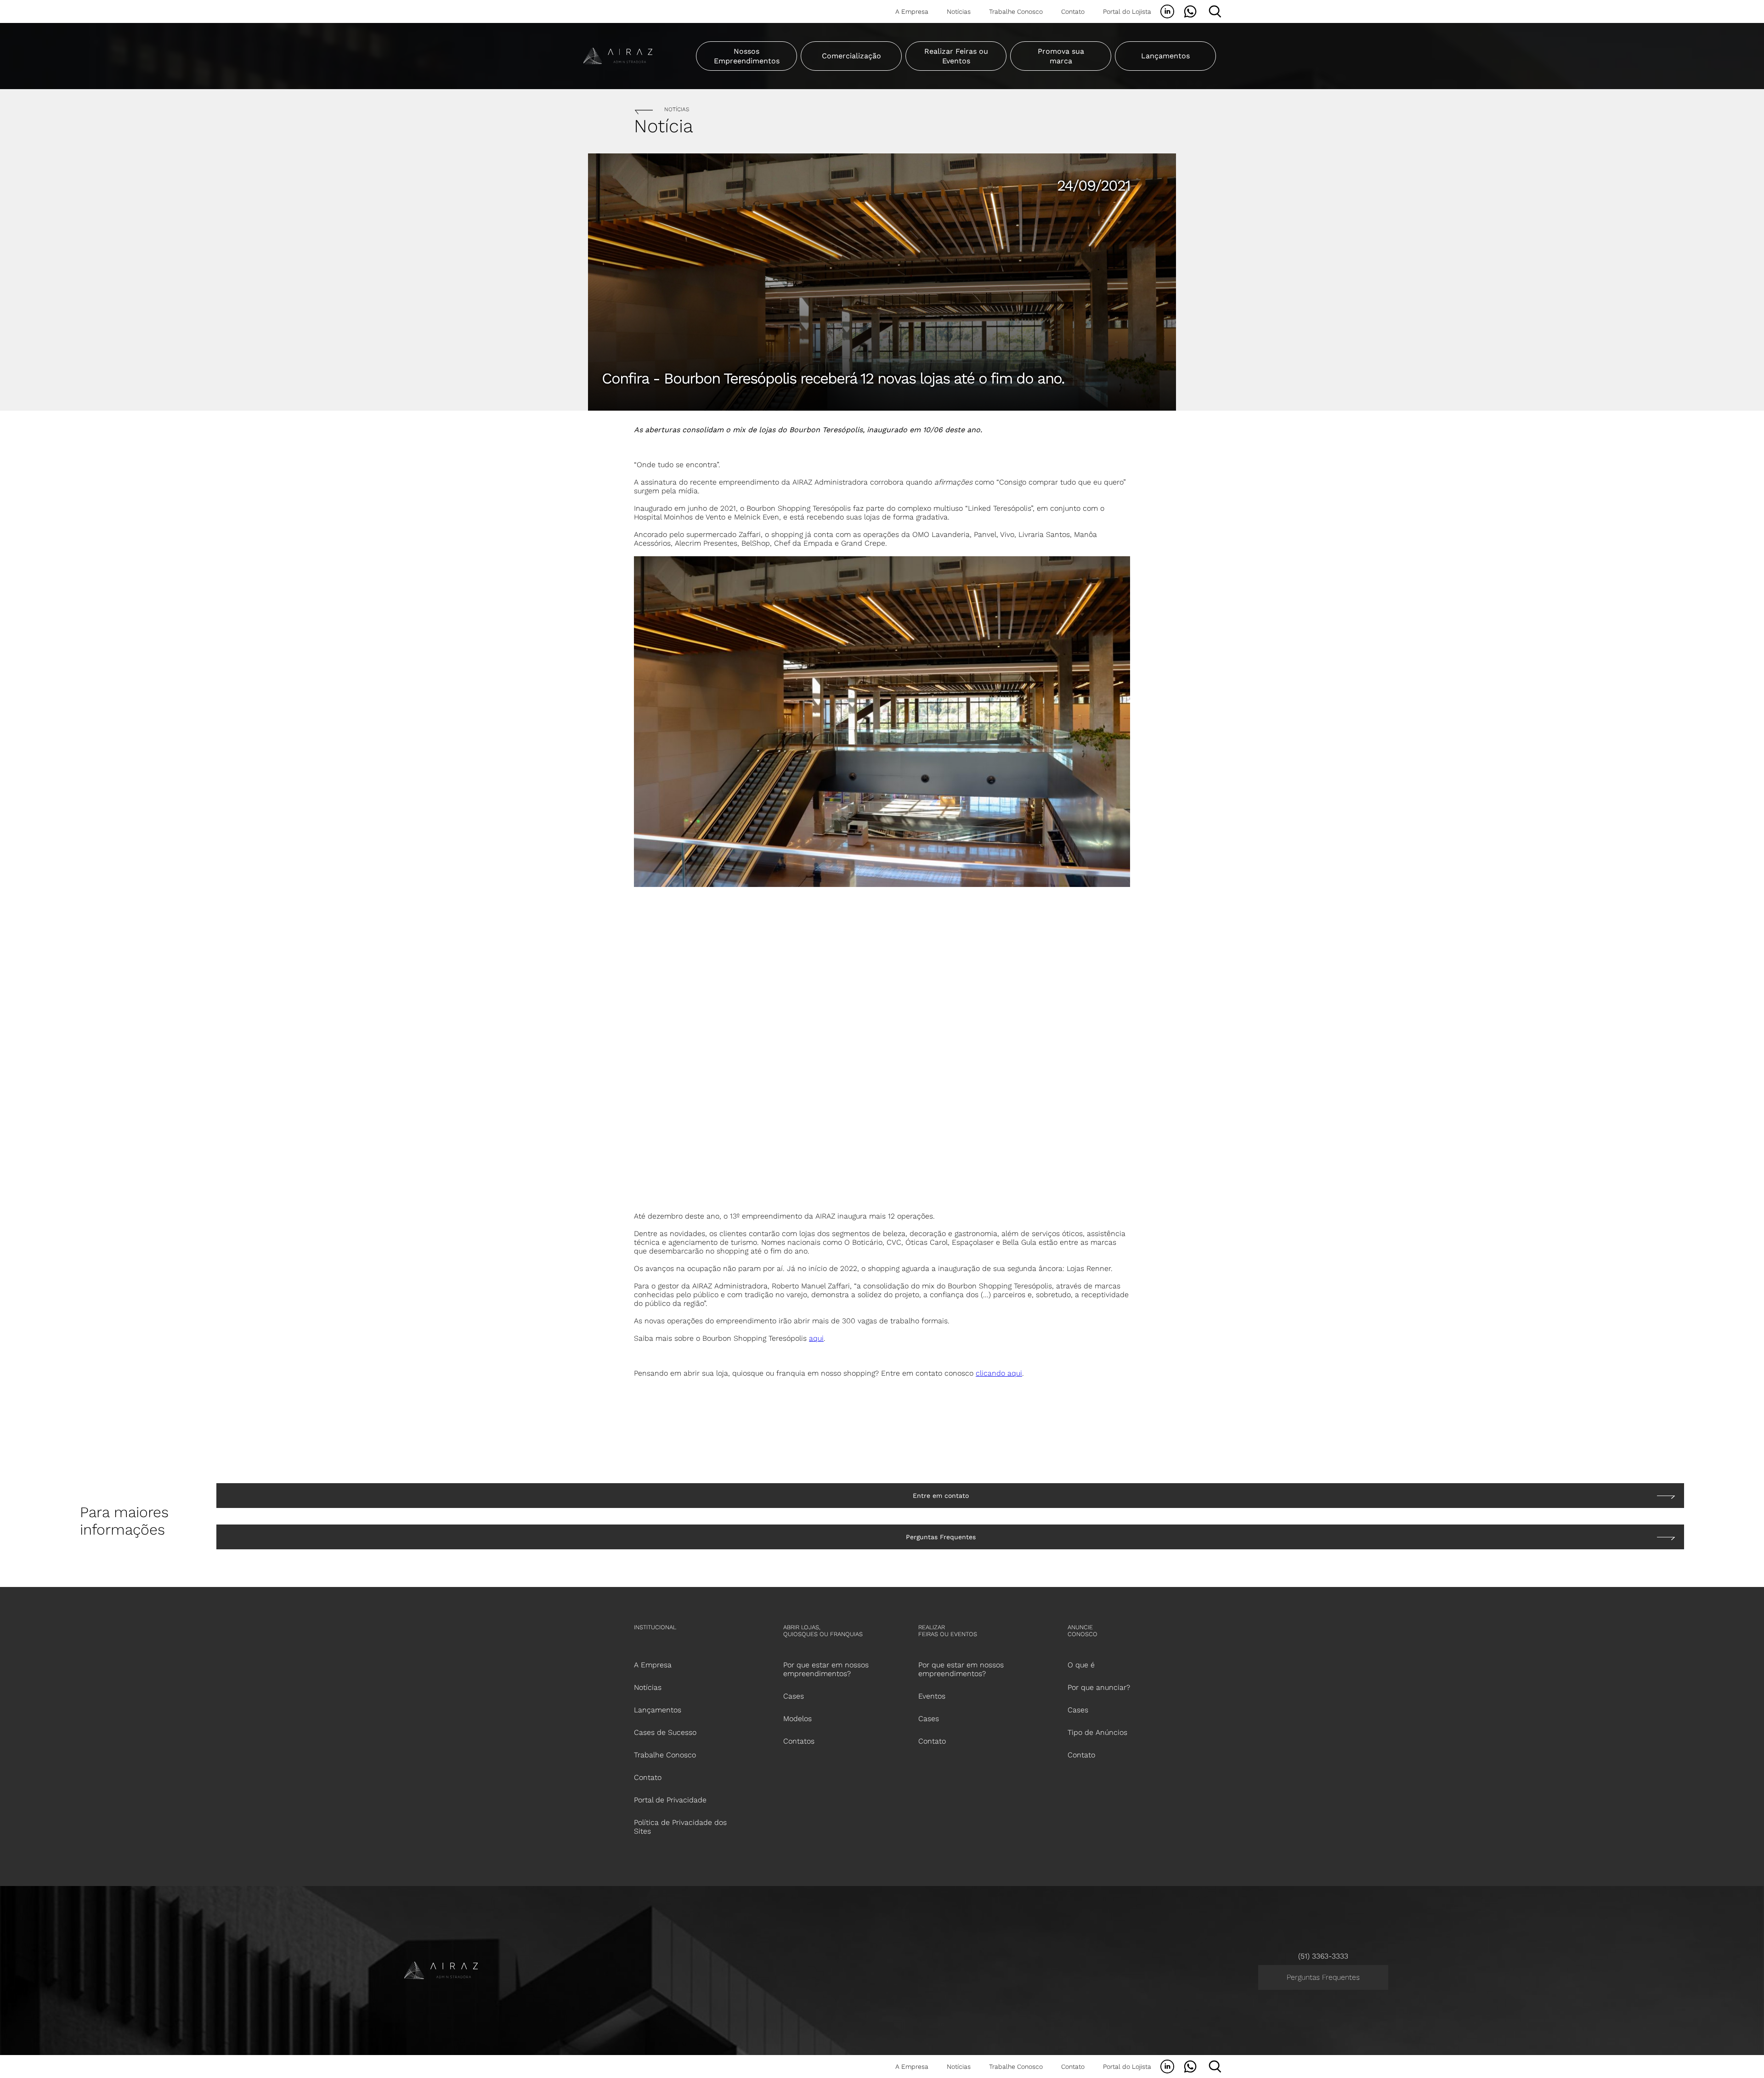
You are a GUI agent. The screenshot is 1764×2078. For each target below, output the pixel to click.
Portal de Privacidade (670, 1800)
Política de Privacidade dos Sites (680, 1827)
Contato (1073, 11)
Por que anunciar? (1099, 1687)
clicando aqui (999, 1373)
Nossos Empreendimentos (747, 56)
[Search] (1215, 11)
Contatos (799, 1741)
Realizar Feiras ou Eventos (956, 56)
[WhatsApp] (1190, 11)
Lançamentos (1165, 56)
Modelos (797, 1719)
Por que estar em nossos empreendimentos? (961, 1669)
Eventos (932, 1696)
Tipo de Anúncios (1097, 1732)
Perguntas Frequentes (1323, 1977)
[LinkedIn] (1167, 11)
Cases (794, 1696)
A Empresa (912, 11)
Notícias (959, 11)
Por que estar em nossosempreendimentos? (826, 1669)
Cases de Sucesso (665, 1732)
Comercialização (851, 56)
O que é (1081, 1665)
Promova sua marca (1061, 56)
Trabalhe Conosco (1016, 11)
